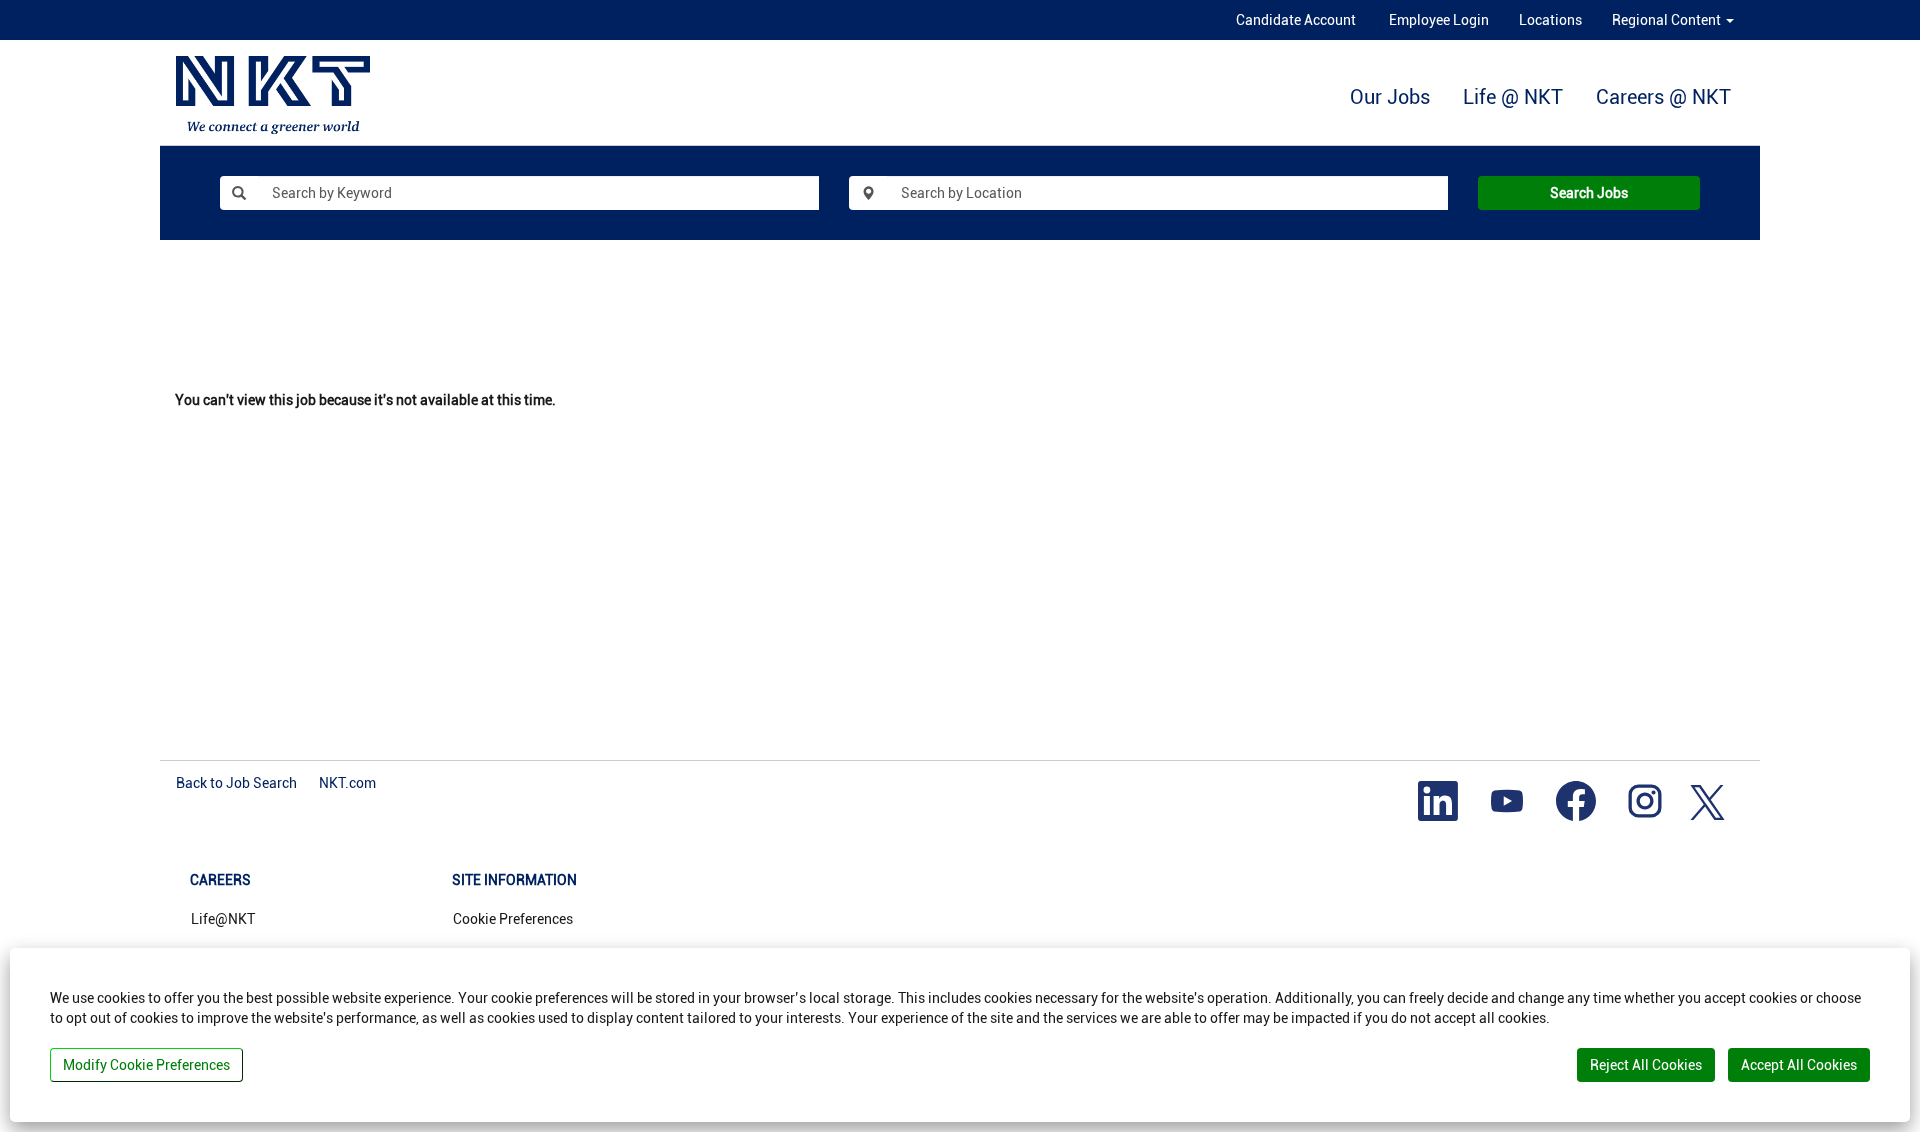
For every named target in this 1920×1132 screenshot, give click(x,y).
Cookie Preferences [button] (513, 919)
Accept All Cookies (1799, 1065)
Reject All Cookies (1646, 1065)
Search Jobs (1589, 193)
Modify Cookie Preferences (146, 1065)
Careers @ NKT (1663, 97)
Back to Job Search (236, 783)
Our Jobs (1390, 97)
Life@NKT (223, 919)
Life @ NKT (1513, 97)
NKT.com (347, 783)
